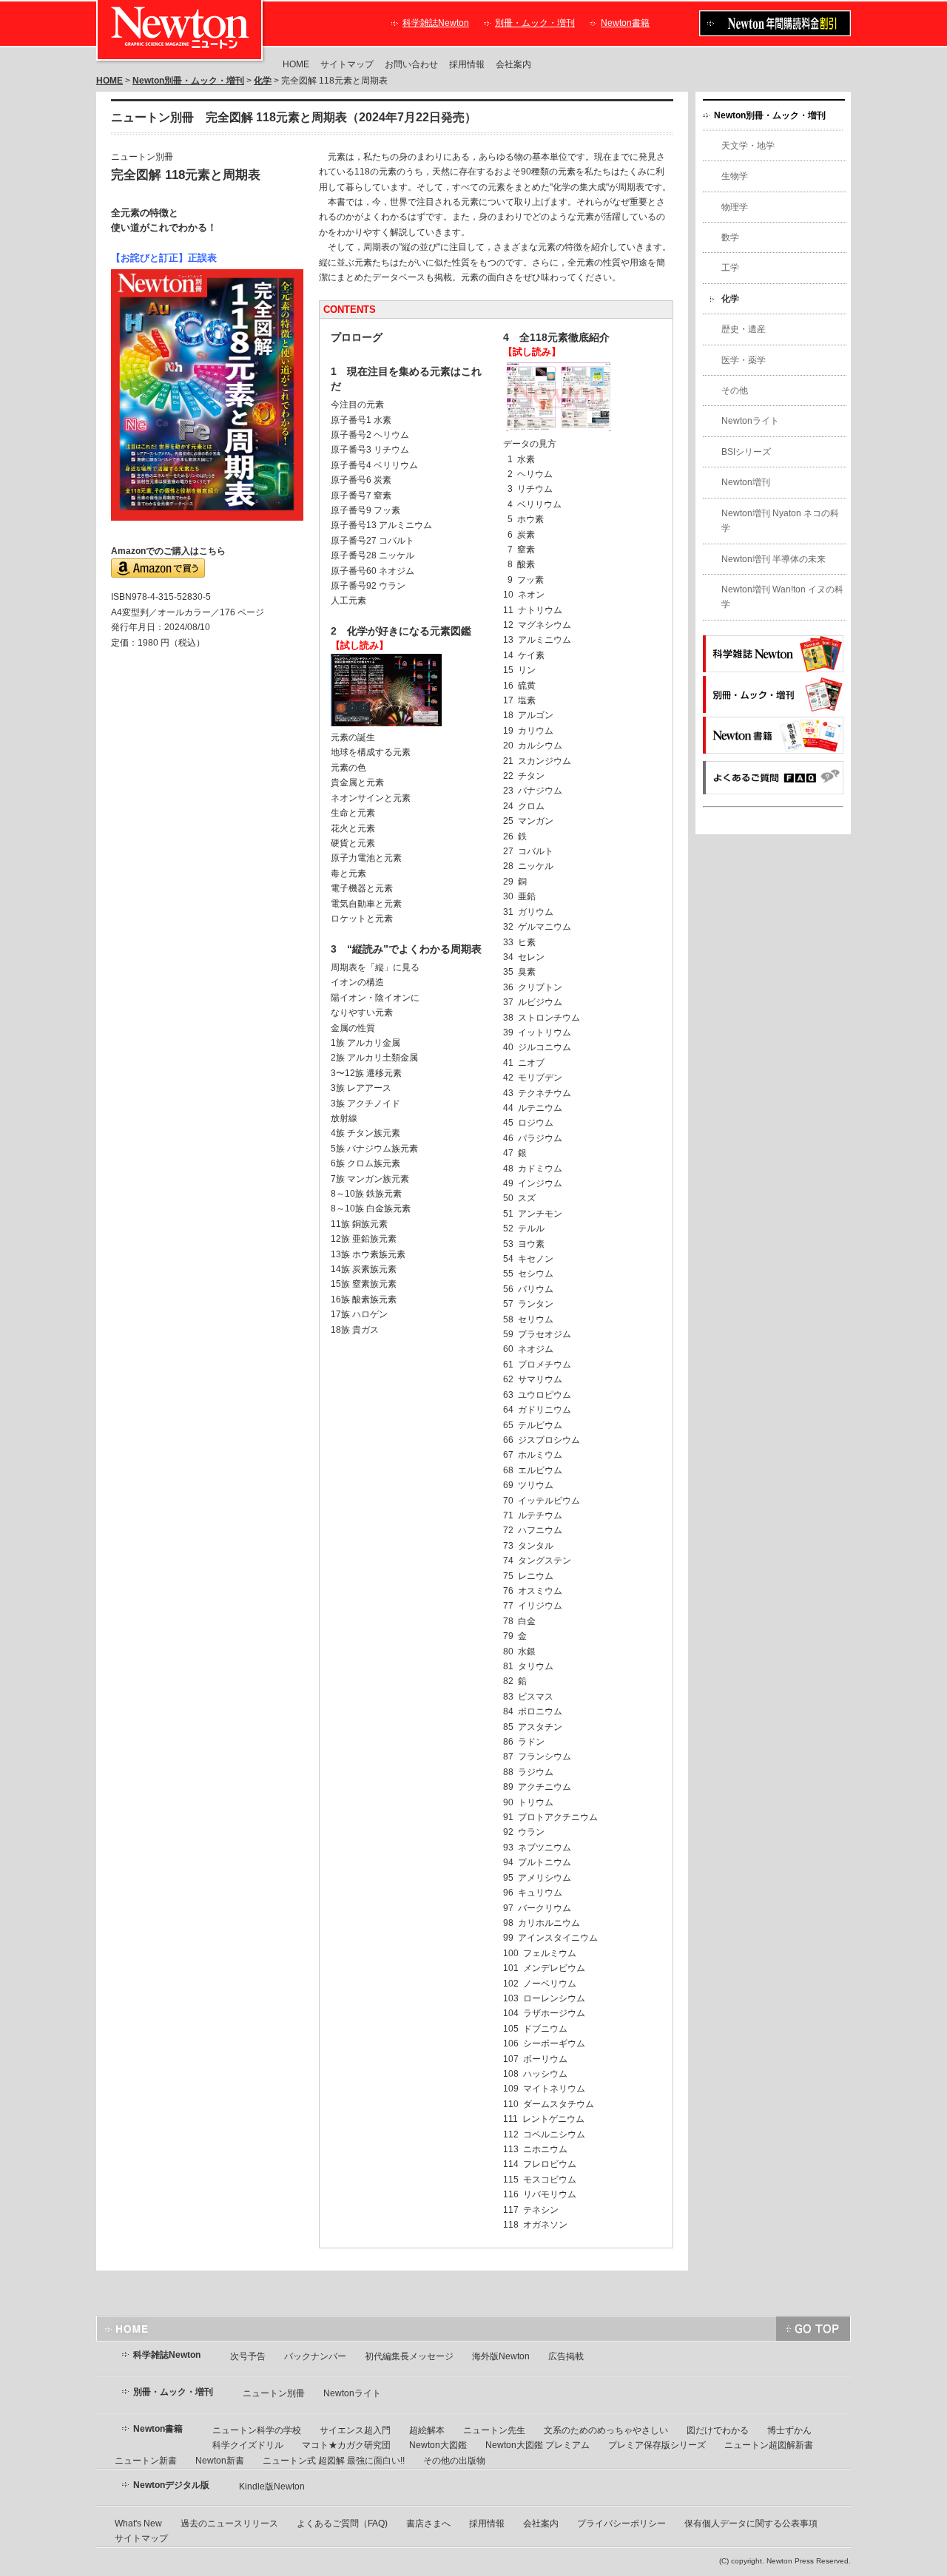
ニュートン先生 (494, 2430)
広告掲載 (566, 2356)
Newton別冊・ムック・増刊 (188, 81)
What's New (138, 2523)
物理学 (735, 207)
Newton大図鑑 (438, 2445)
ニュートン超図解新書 (769, 2445)
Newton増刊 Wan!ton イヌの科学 (782, 597)
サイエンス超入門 (355, 2430)
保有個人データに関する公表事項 (751, 2523)
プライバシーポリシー (621, 2523)
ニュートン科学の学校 (257, 2430)
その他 (735, 391)
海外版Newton (501, 2356)
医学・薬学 (744, 360)
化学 (263, 81)
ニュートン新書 (146, 2461)
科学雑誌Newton (436, 23)
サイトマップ (347, 64)
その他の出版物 (454, 2461)
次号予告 (248, 2356)
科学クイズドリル (248, 2445)
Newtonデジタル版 (171, 2485)
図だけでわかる (718, 2430)
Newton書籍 (625, 23)
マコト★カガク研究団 (346, 2445)
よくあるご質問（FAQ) (342, 2523)
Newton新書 (220, 2461)
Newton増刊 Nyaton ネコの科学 (780, 521)
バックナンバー (315, 2356)
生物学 (735, 176)
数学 (730, 237)
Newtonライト (750, 421)
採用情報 (467, 64)
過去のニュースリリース (229, 2523)
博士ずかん (789, 2430)
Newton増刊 (746, 482)
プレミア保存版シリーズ (657, 2445)
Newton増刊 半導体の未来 (774, 559)
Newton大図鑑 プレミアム (537, 2445)
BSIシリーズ (746, 452)
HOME (296, 64)
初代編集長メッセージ (409, 2356)
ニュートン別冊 (274, 2393)
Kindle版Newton (272, 2487)
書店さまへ (428, 2523)
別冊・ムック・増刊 (535, 23)
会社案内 (513, 64)
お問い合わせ (411, 64)
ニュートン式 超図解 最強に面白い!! (334, 2461)
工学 (730, 268)
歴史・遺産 (744, 329)
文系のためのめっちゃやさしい (606, 2430)
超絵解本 (427, 2430)
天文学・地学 (748, 146)
